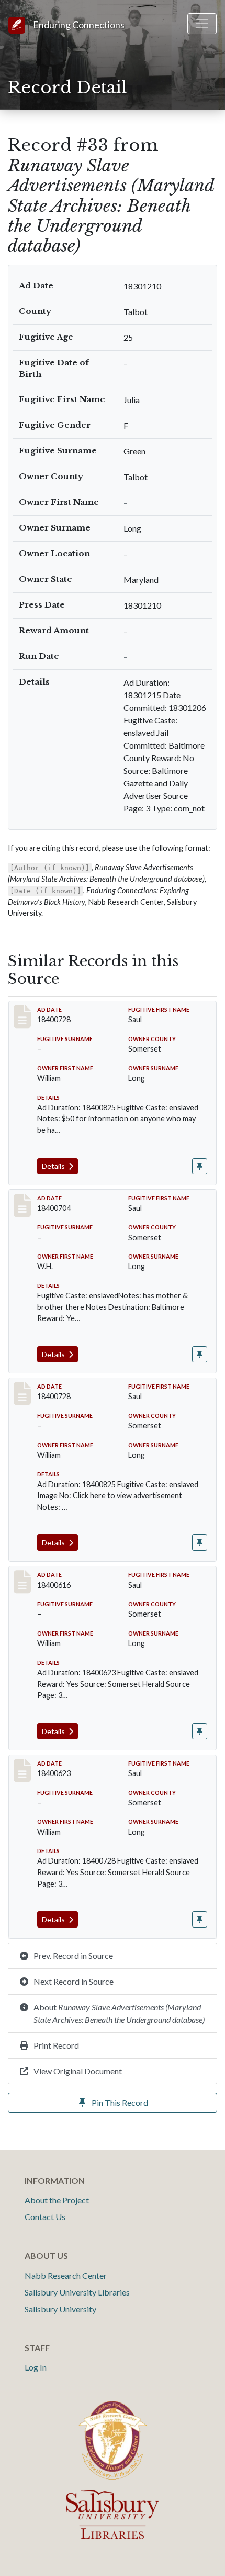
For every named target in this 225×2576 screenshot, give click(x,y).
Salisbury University (60, 2309)
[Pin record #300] (200, 1354)
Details (54, 1166)
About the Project (57, 2200)
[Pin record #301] (200, 1543)
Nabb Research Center (66, 2275)
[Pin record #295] (200, 1166)
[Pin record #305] (200, 1919)
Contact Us (45, 2217)
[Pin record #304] (200, 1731)
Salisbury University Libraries (77, 2292)
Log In (36, 2367)
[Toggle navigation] (202, 24)
